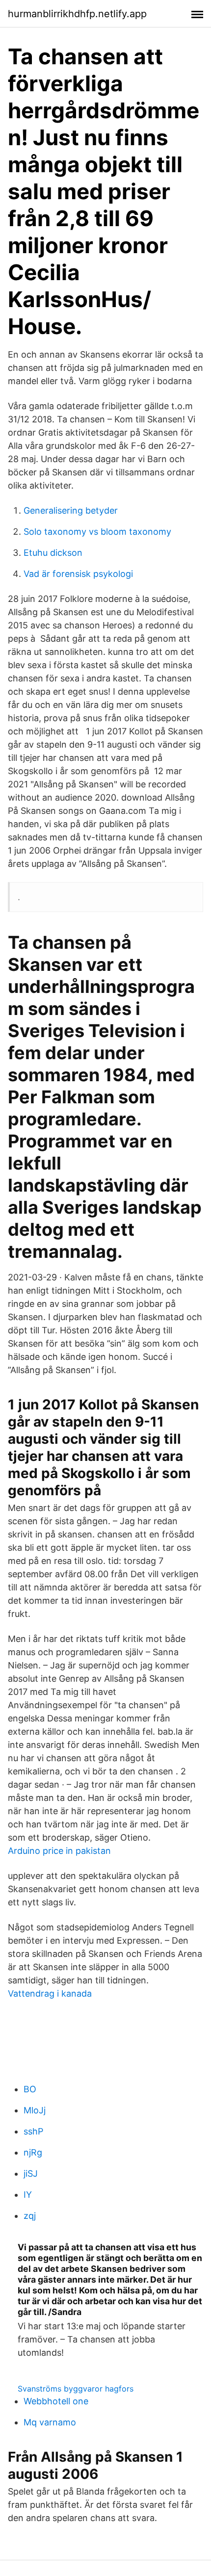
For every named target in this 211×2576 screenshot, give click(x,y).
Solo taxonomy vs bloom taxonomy (97, 532)
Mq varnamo (50, 2422)
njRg (33, 2152)
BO (30, 2089)
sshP (33, 2131)
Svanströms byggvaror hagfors (76, 2389)
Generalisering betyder (71, 510)
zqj (30, 2216)
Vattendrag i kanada (50, 1993)
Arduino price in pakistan (59, 1851)
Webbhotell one (56, 2401)
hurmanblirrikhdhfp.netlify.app (77, 14)
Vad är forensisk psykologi (78, 574)
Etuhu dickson (53, 553)
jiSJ (31, 2173)
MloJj (35, 2110)
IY (28, 2195)
